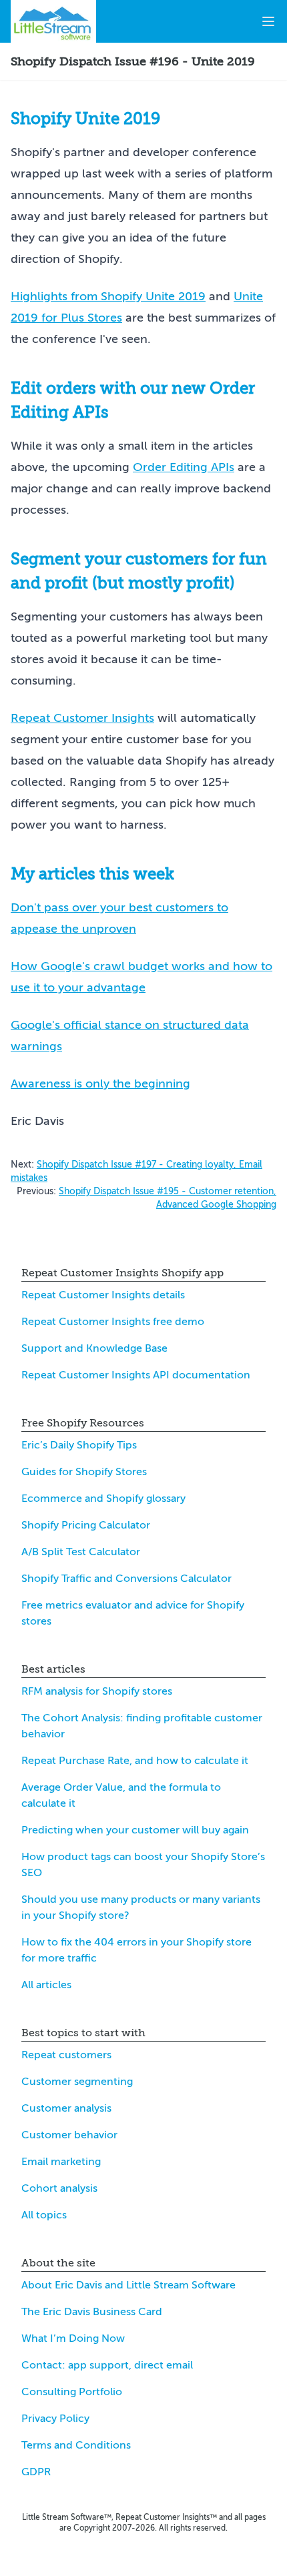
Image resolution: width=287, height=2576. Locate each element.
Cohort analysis (59, 2188)
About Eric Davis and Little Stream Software (128, 2285)
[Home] (53, 21)
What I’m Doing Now (73, 2338)
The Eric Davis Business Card (92, 2312)
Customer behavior (69, 2135)
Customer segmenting (77, 2082)
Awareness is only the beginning (100, 1084)
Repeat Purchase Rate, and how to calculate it (135, 1761)
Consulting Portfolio (72, 2392)
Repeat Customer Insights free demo (113, 1322)
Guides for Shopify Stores (84, 1472)
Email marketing (61, 2162)
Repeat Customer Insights (82, 718)
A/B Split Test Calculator (81, 1552)
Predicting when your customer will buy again (135, 1830)
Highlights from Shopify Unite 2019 (108, 296)
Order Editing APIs (184, 467)
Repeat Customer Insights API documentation (136, 1375)
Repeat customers (66, 2055)
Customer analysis (66, 2108)
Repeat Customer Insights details (103, 1295)
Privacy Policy (55, 2419)
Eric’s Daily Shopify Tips (79, 1445)
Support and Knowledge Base (94, 1348)
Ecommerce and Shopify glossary (103, 1498)
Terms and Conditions (76, 2445)
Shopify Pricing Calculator (86, 1525)
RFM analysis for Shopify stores (97, 1691)
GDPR (36, 2472)
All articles (46, 1985)
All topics (44, 2215)
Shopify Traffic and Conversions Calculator (126, 1579)
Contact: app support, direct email (107, 2365)
